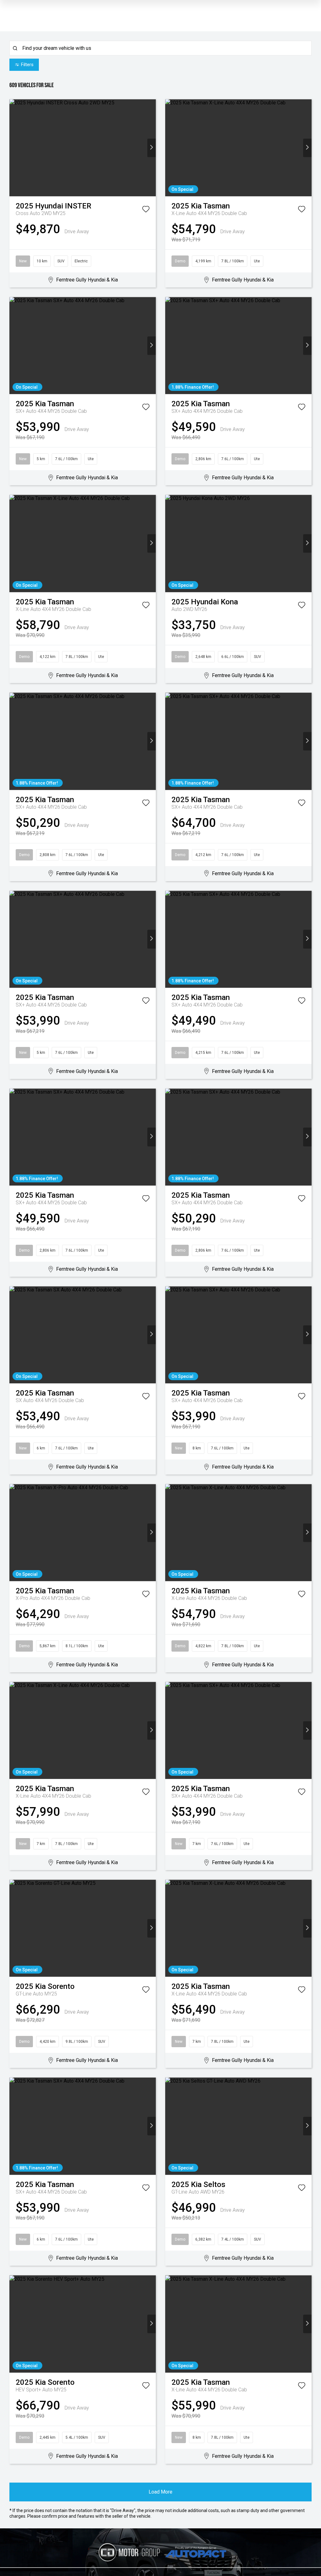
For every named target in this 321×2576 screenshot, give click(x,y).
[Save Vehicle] (146, 210)
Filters (27, 65)
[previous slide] (14, 148)
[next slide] (152, 148)
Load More (160, 2492)
